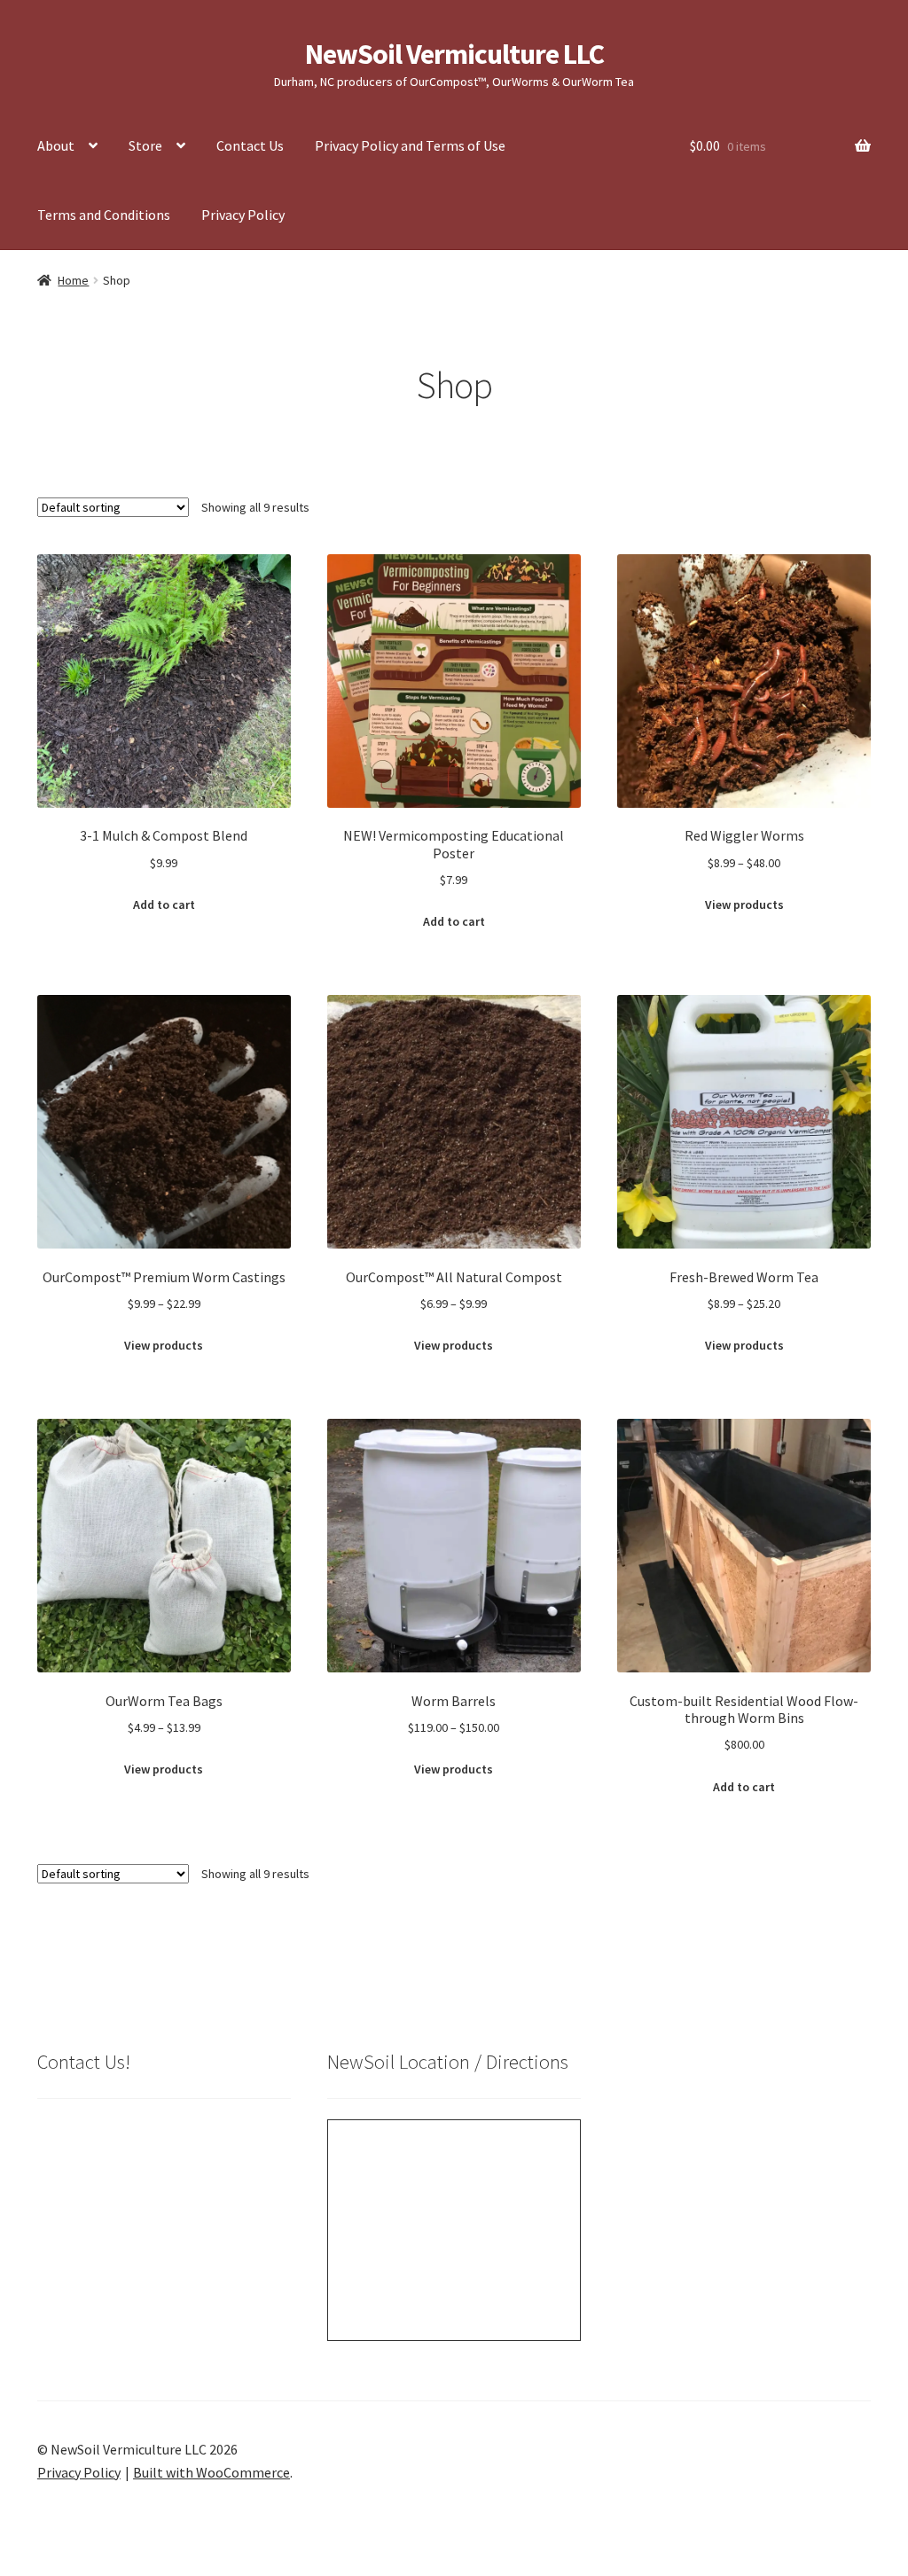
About (56, 145)
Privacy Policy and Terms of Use (410, 145)
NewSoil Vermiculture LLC (454, 54)
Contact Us (250, 145)
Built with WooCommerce (211, 2472)
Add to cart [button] (164, 904)
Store (145, 145)
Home (73, 280)
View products (744, 904)
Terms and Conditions (104, 215)
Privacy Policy (243, 215)
